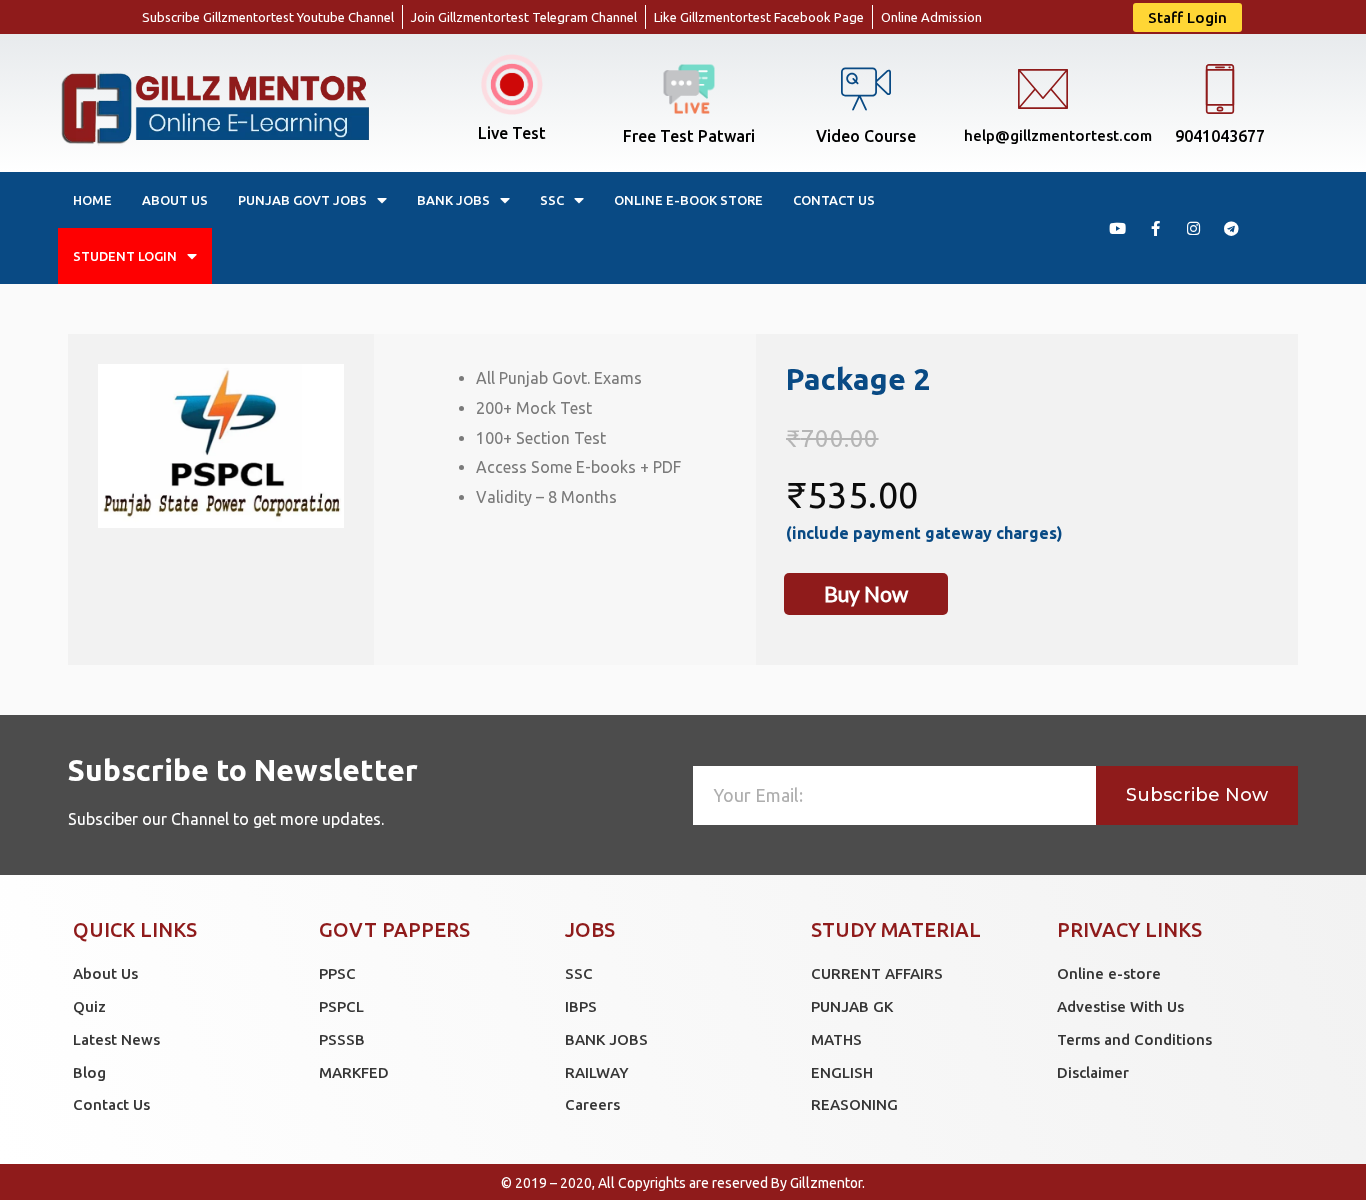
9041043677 (1220, 136)
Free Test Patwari (689, 136)
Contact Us (834, 200)
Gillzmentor (826, 1183)
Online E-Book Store (688, 200)
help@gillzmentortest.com (1058, 135)
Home (92, 200)
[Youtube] (1117, 228)
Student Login (125, 256)
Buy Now (866, 593)
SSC (552, 200)
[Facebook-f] (1155, 228)
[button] (1187, 17)
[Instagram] (1193, 228)
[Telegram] (1231, 228)
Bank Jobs (453, 200)
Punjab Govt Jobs (302, 200)
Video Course (866, 136)
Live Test (512, 133)
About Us (175, 200)
